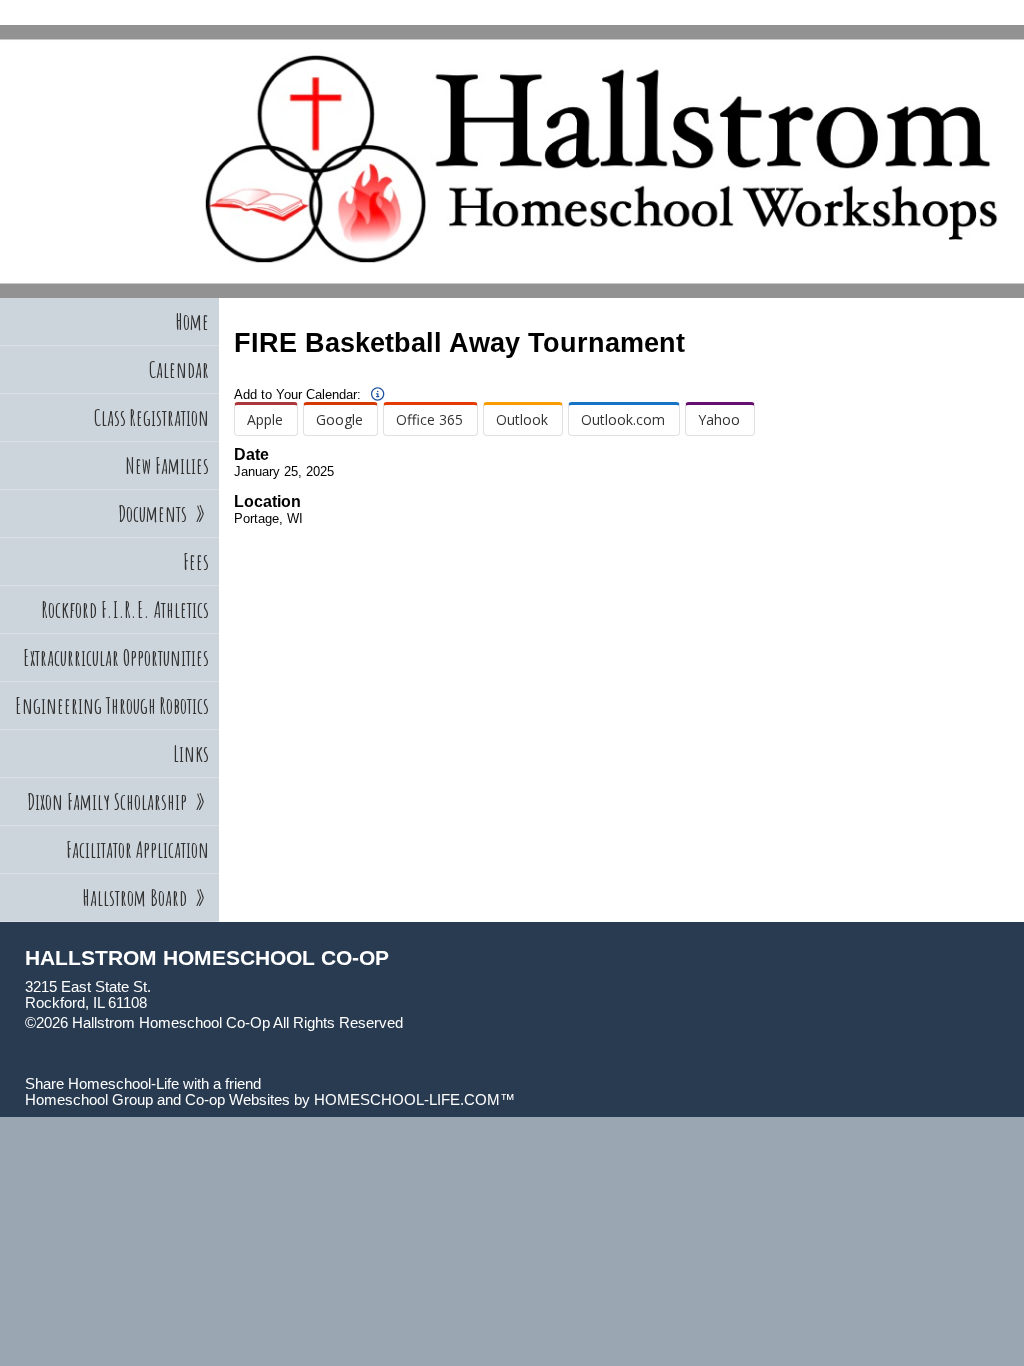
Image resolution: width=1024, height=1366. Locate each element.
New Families (167, 465)
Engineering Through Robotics (112, 705)
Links (191, 753)
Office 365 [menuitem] (429, 419)
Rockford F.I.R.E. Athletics (125, 609)
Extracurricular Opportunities (116, 657)
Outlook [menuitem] (522, 419)
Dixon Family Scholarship (118, 801)
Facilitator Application (137, 849)
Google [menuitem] (339, 419)
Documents (163, 513)
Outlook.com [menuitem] (623, 419)
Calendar (179, 369)
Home (192, 321)
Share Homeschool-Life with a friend (143, 1084)
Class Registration (151, 417)
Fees (196, 561)
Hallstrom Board (146, 897)
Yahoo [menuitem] (719, 419)
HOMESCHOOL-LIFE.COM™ (414, 1100)
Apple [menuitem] (265, 419)
